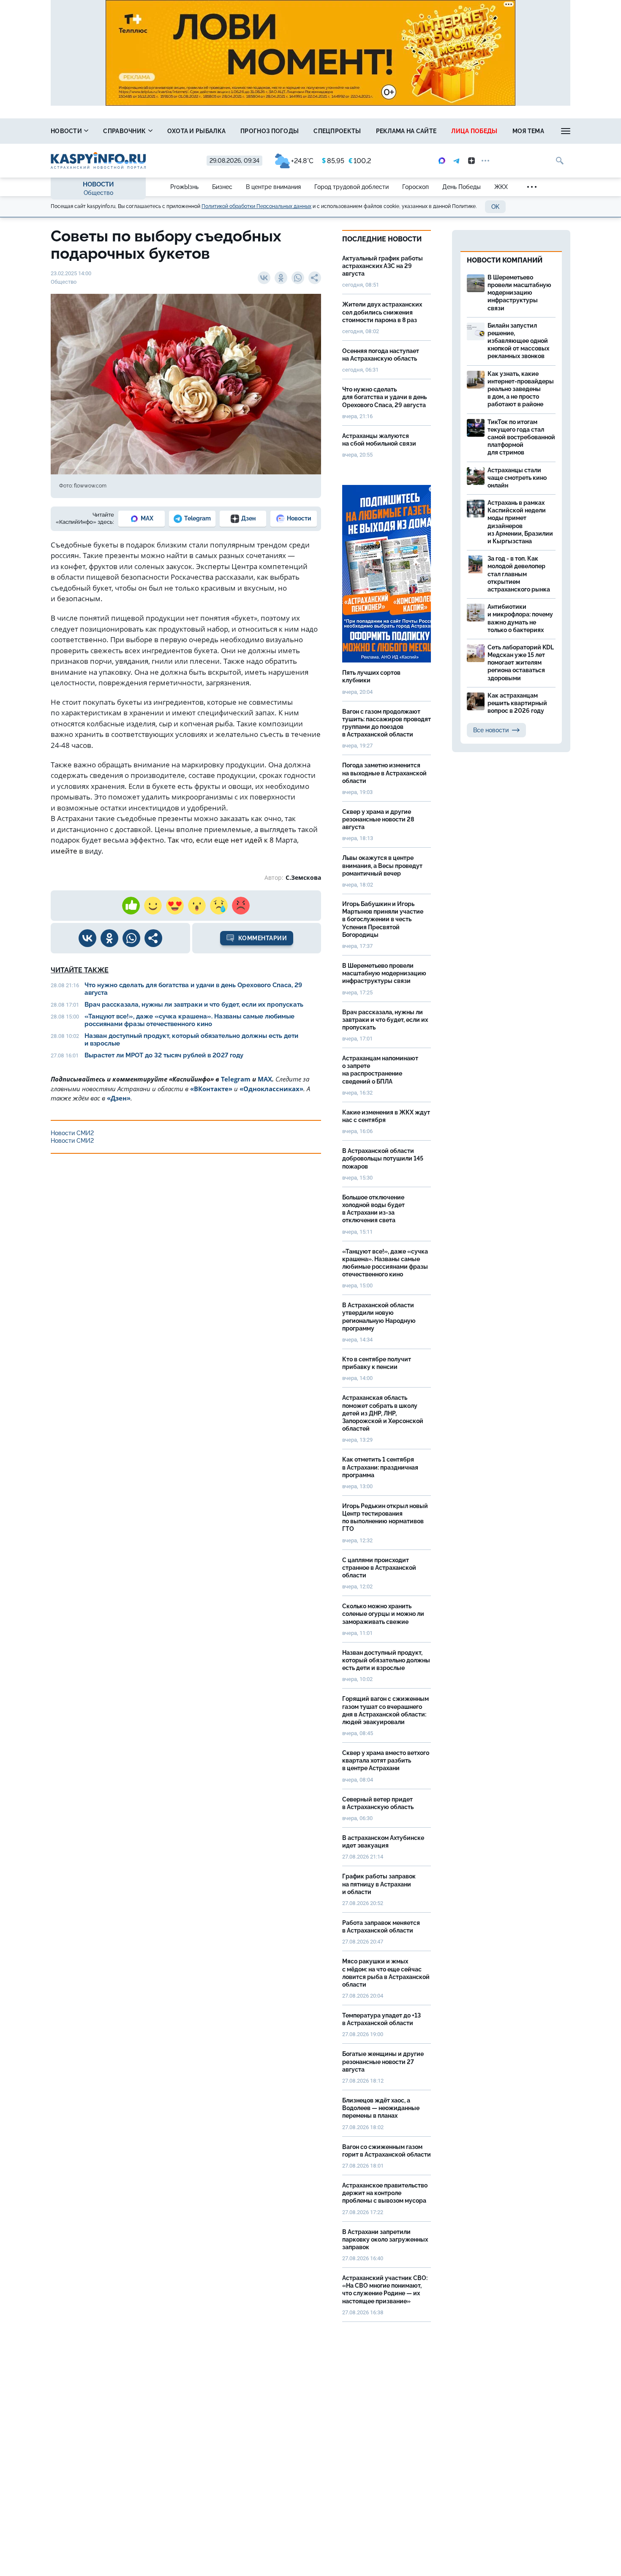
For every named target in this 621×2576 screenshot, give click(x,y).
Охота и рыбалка (197, 131)
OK (495, 207)
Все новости (491, 730)
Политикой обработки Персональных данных (256, 206)
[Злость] (241, 906)
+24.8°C (302, 161)
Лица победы (474, 131)
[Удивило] (197, 906)
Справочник (125, 131)
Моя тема (528, 131)
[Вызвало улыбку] (153, 906)
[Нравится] (131, 906)
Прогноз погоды (270, 131)
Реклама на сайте (406, 131)
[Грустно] (219, 906)
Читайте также (80, 970)
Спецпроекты (337, 131)
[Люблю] (175, 906)
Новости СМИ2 (72, 1133)
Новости (67, 131)
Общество (98, 193)
